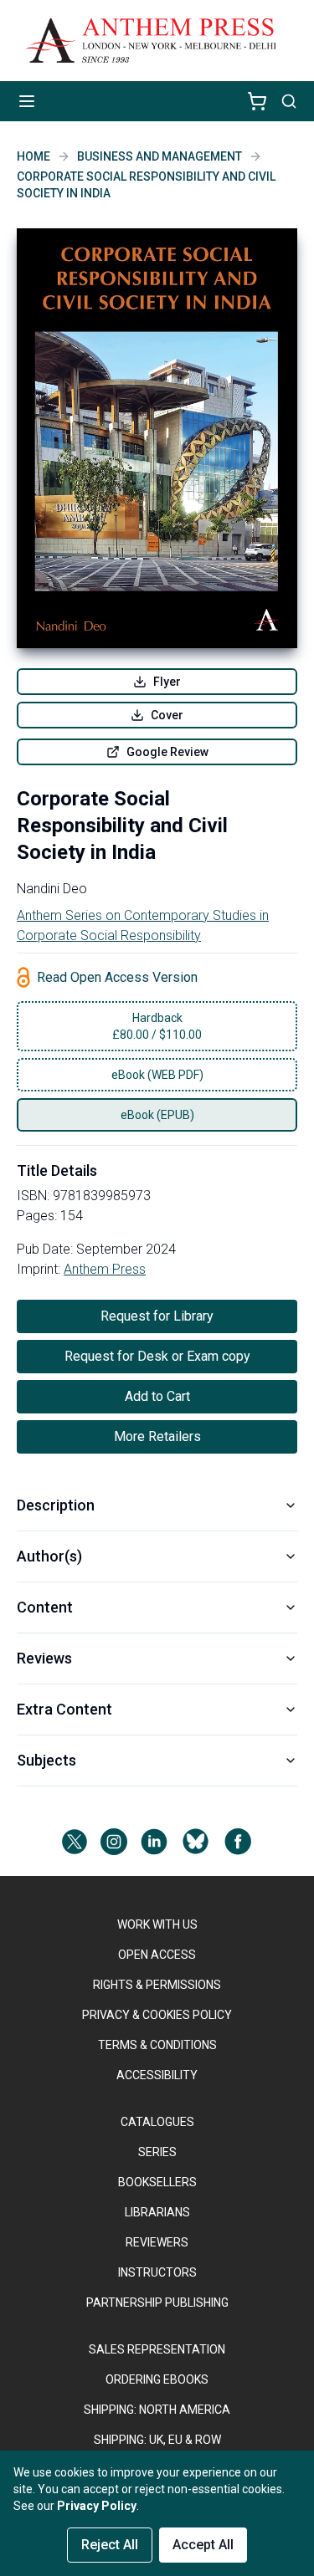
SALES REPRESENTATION (157, 2349)
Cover (167, 715)
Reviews (44, 1658)
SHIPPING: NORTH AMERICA (157, 2410)
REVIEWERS (157, 2242)
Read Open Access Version (117, 977)
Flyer (167, 682)
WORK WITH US (157, 1924)
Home (33, 156)
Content (45, 1607)
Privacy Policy (97, 2506)
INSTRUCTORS (157, 2272)
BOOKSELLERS (157, 2182)
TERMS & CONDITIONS (157, 2045)
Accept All (203, 2545)
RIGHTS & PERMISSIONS (157, 1985)
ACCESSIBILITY (157, 2075)
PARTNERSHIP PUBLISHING (157, 2303)
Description (56, 1505)
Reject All (110, 2545)
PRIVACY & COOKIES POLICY (157, 2015)
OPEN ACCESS (157, 1955)
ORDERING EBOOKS (157, 2379)
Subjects (46, 1760)
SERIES (157, 2152)
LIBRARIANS (157, 2212)
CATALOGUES (157, 2122)
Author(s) (49, 1556)
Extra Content (64, 1709)
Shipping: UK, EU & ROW (157, 2440)
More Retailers (157, 1436)
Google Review (167, 752)
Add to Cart (157, 1396)
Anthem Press (105, 1269)
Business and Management (160, 156)
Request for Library (157, 1316)
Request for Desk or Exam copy (157, 1356)
